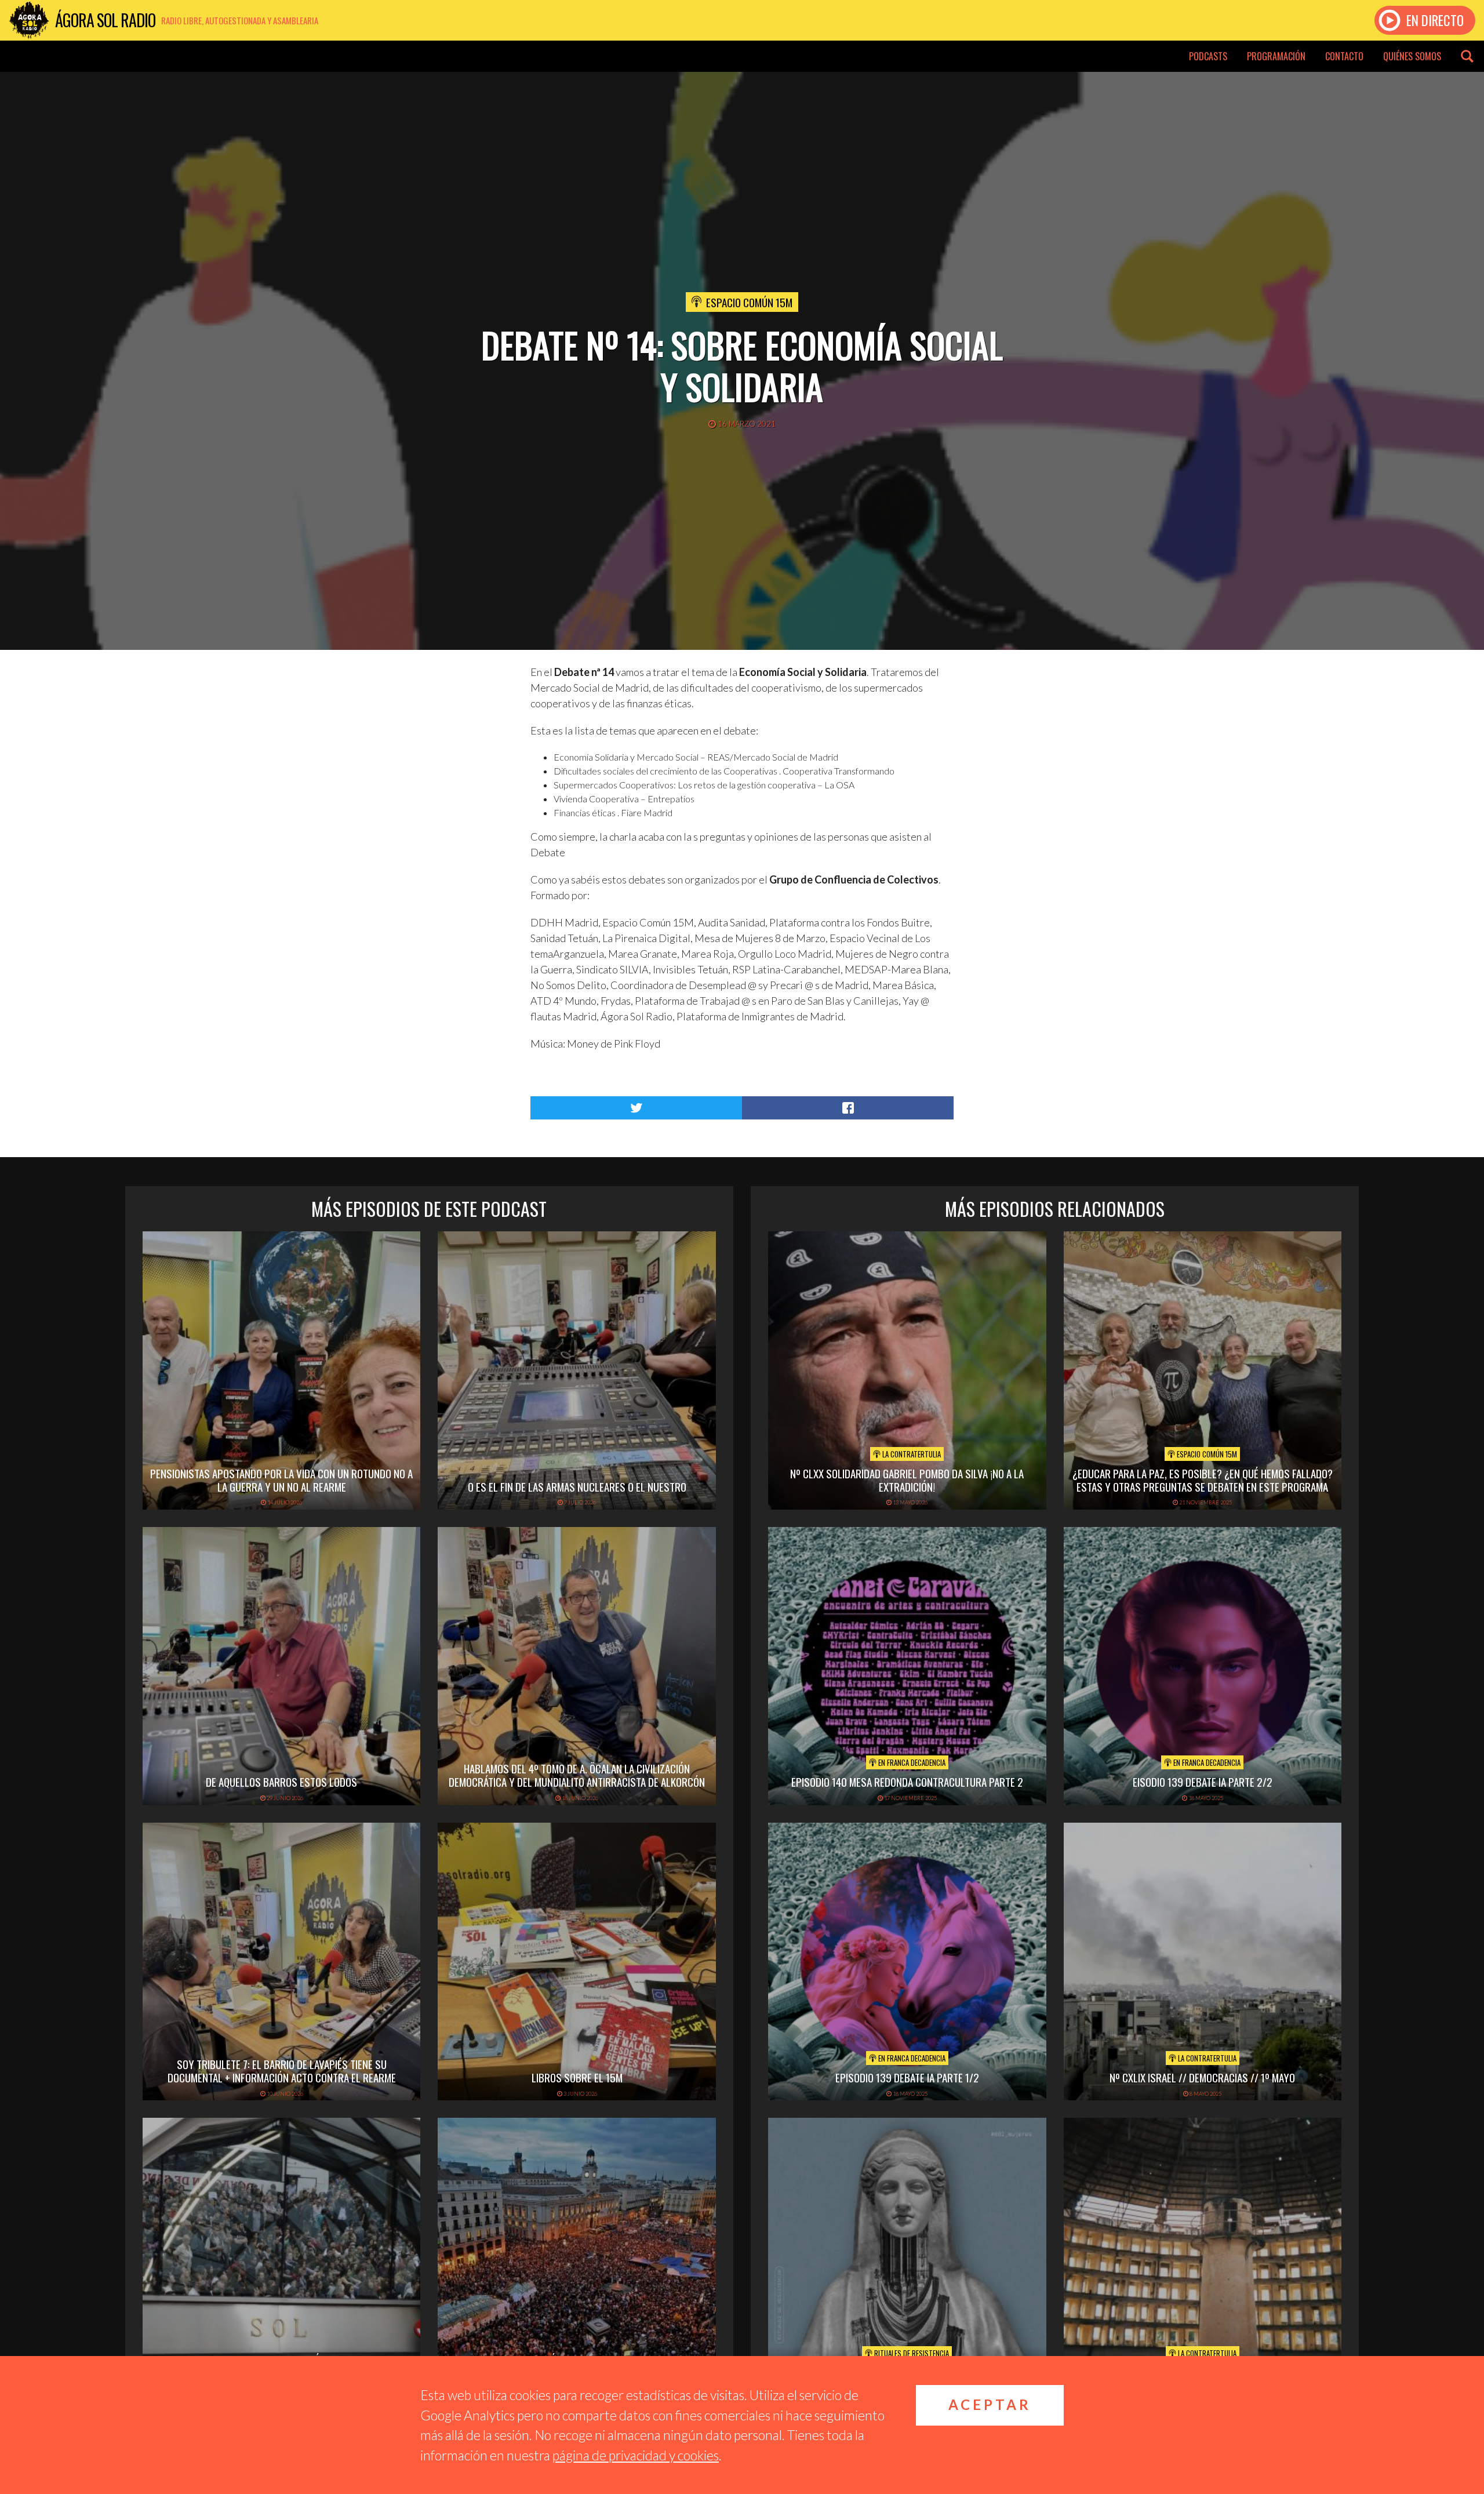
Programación (1276, 56)
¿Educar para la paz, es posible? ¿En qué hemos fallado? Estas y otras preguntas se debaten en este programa (1203, 1480)
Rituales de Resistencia (911, 2353)
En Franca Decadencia (911, 1762)
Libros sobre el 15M (577, 2077)
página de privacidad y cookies (636, 2455)
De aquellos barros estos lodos (281, 1782)
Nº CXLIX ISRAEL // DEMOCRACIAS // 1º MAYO (1202, 2077)
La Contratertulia (911, 1454)
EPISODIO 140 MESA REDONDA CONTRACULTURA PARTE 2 (907, 1782)
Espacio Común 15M (749, 302)
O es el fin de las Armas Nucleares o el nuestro (577, 1486)
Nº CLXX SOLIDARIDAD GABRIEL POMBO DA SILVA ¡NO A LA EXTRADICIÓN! (907, 1480)
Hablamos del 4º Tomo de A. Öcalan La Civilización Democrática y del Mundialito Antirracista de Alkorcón (577, 1775)
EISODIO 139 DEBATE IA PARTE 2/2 (1203, 1782)
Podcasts (1208, 56)
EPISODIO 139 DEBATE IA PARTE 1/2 (907, 2077)
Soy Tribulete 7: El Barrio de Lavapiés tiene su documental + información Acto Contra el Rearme (282, 2071)
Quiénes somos (1412, 56)
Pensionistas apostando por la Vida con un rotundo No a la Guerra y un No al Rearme (281, 1480)
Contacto (1344, 56)
